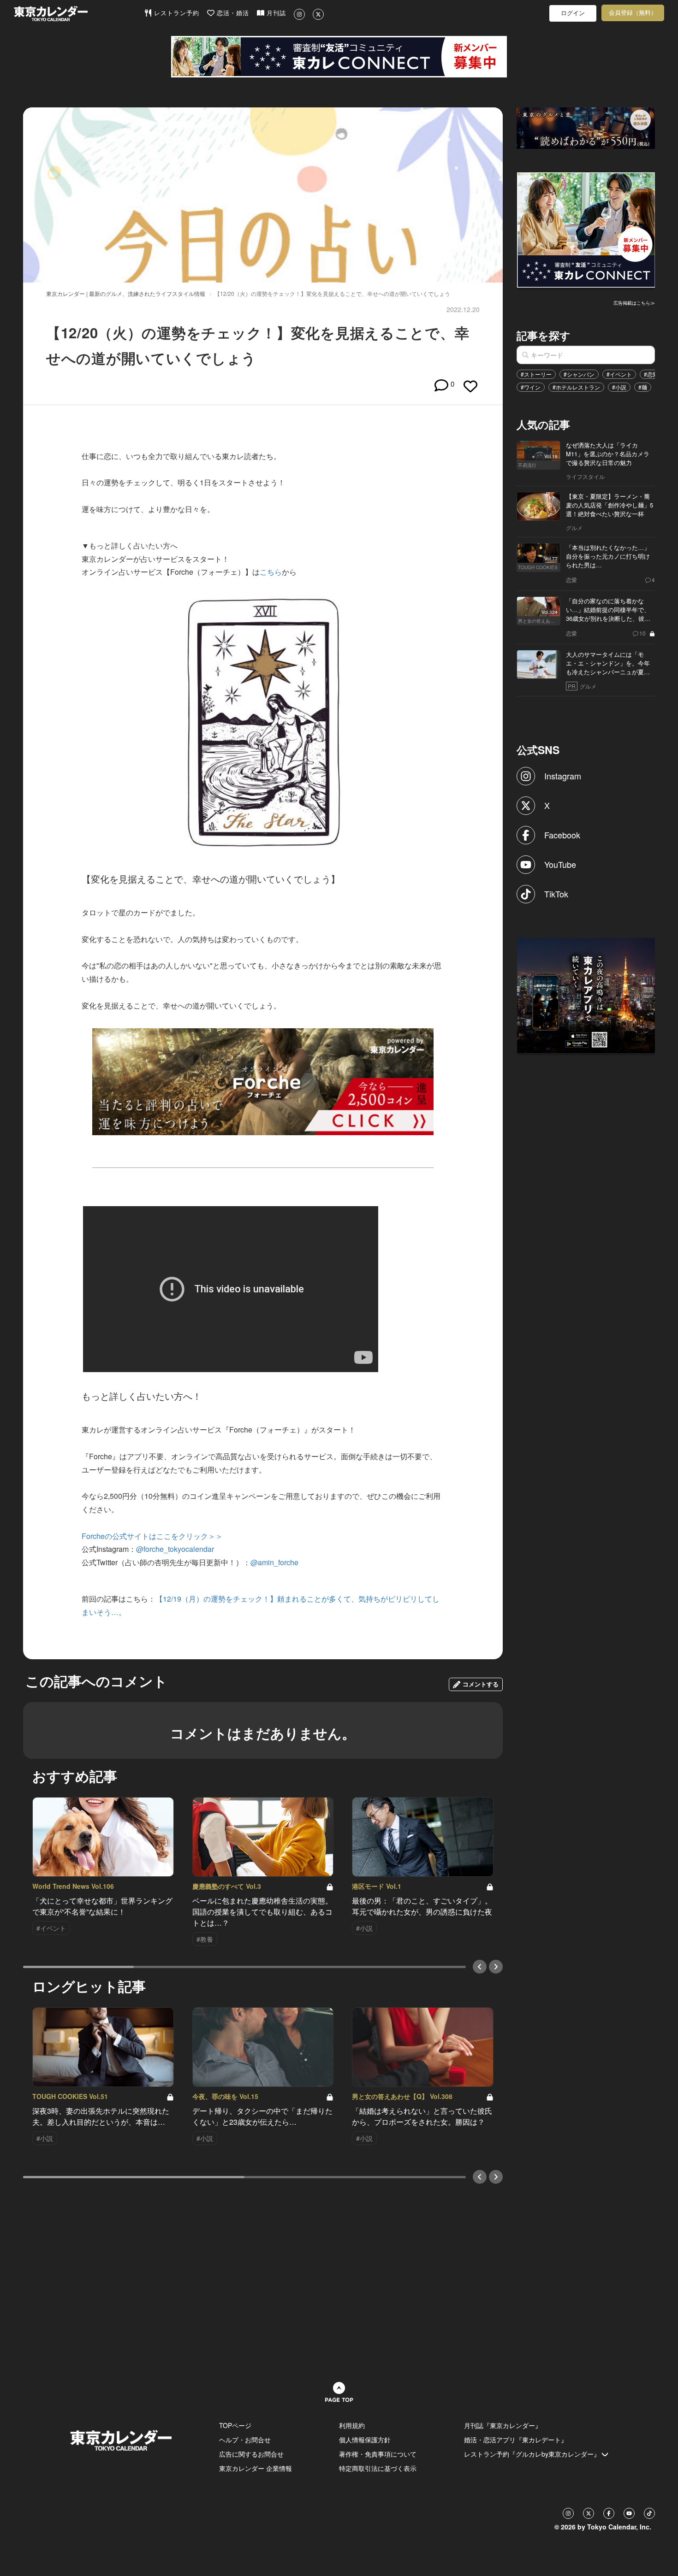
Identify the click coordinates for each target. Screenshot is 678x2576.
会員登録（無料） (633, 13)
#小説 (619, 387)
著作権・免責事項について (378, 2454)
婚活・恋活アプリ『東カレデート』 (516, 2440)
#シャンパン (579, 374)
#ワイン (531, 387)
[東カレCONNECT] (339, 57)
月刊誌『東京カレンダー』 (503, 2425)
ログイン (573, 13)
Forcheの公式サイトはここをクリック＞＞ (152, 1536)
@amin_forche (274, 1562)
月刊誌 (275, 13)
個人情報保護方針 (365, 2440)
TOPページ (235, 2425)
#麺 (643, 387)
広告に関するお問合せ (251, 2454)
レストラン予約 (175, 13)
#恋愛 (651, 374)
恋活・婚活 (232, 13)
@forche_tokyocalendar (175, 1549)
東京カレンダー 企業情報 (256, 2468)
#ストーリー (536, 374)
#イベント (619, 374)
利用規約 (352, 2425)
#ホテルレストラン (576, 387)
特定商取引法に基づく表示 (378, 2468)
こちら (271, 572)
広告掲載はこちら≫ (634, 303)
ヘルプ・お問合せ (245, 2440)
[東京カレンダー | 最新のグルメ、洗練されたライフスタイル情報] (79, 14)
